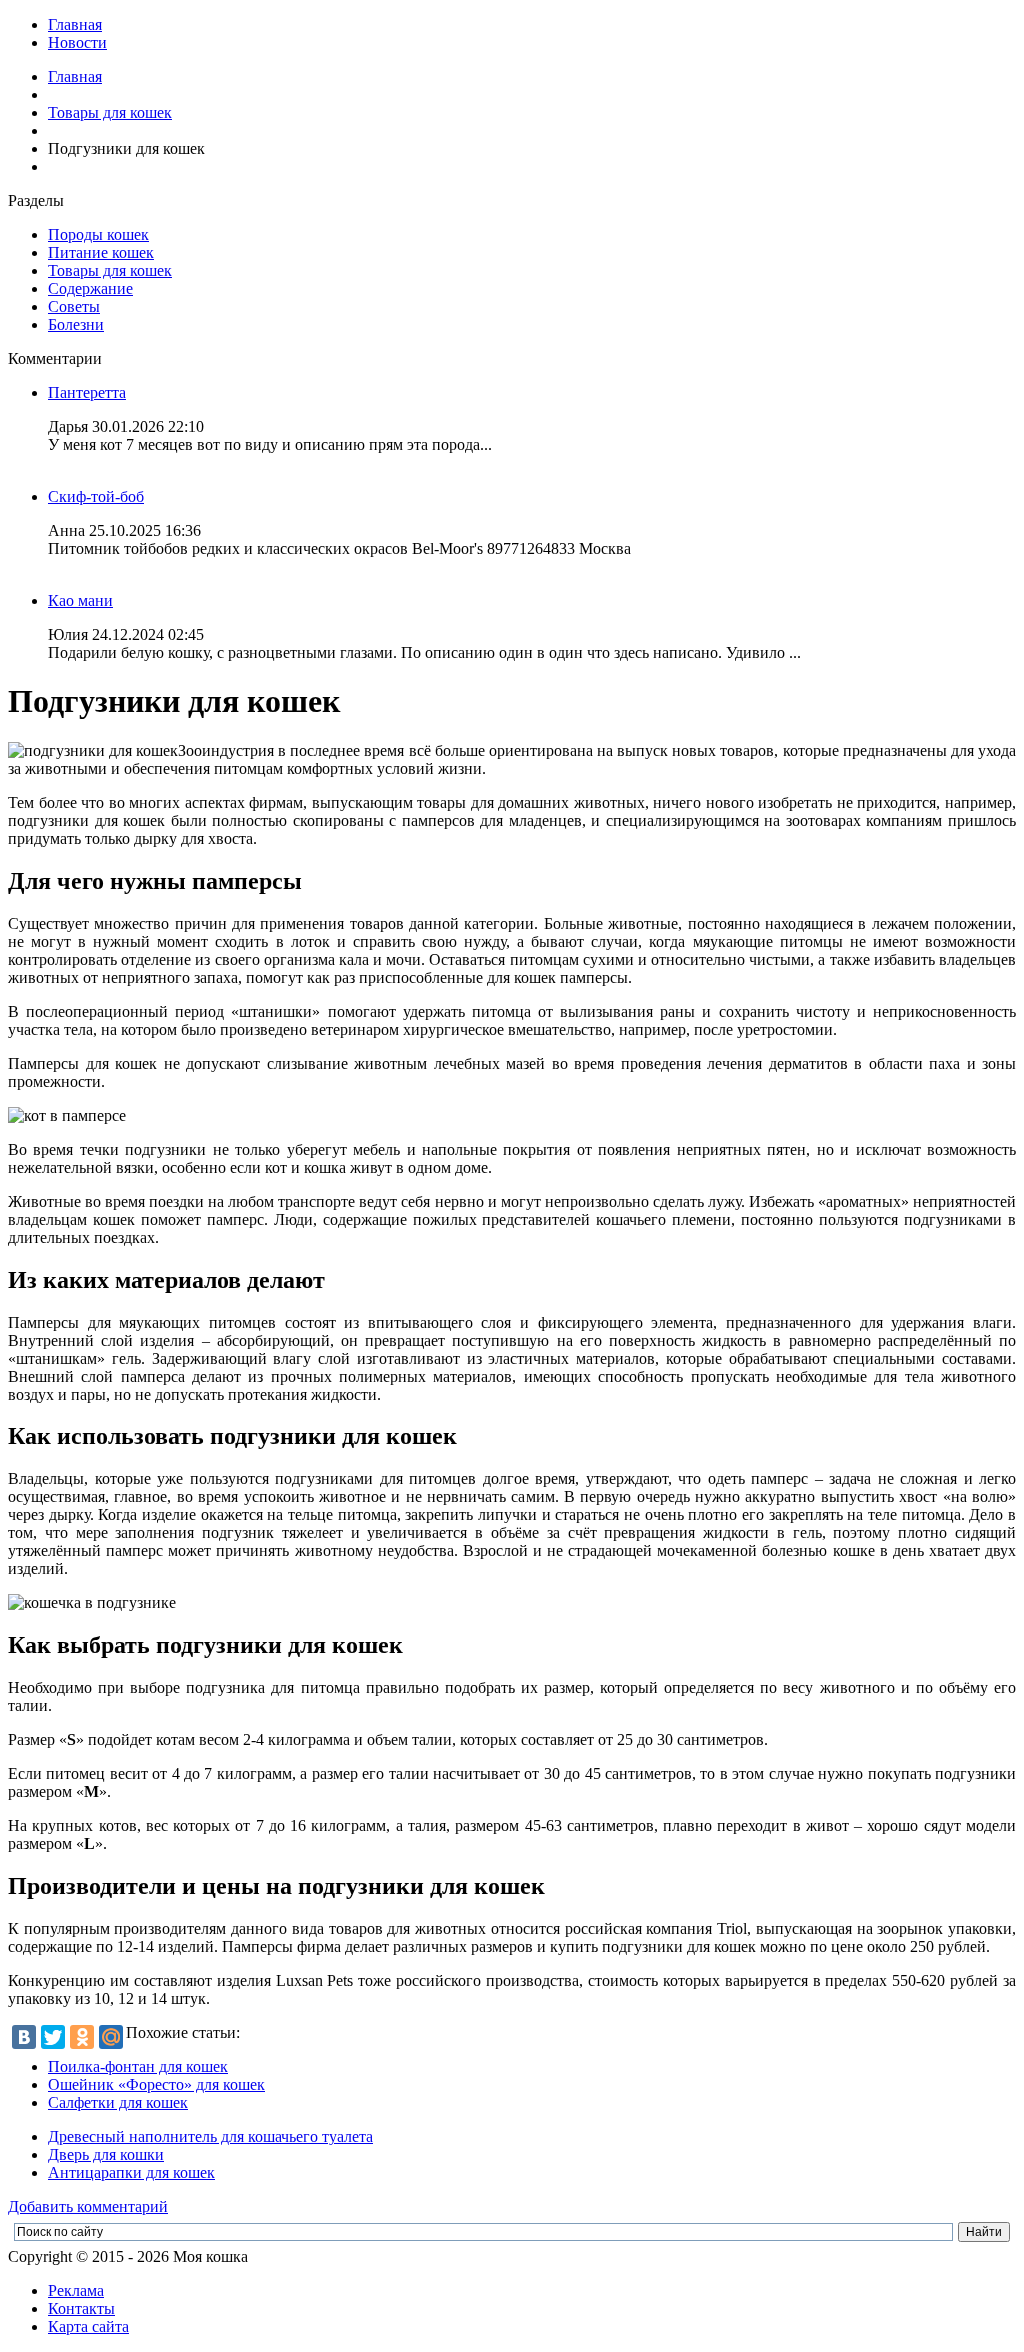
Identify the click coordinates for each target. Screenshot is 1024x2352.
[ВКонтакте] (24, 2037)
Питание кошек (101, 252)
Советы (74, 306)
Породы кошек (98, 234)
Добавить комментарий (88, 2206)
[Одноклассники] (82, 2037)
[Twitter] (53, 2037)
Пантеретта (87, 392)
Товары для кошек (110, 112)
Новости (77, 42)
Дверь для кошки (106, 2154)
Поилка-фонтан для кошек (138, 2066)
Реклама (76, 2290)
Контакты (81, 2308)
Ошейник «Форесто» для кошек (156, 2084)
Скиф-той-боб (96, 496)
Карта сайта (88, 2326)
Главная (75, 24)
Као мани (80, 600)
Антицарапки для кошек (131, 2172)
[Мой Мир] (111, 2037)
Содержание (90, 288)
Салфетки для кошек (118, 2102)
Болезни (76, 324)
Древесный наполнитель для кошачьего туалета (210, 2136)
